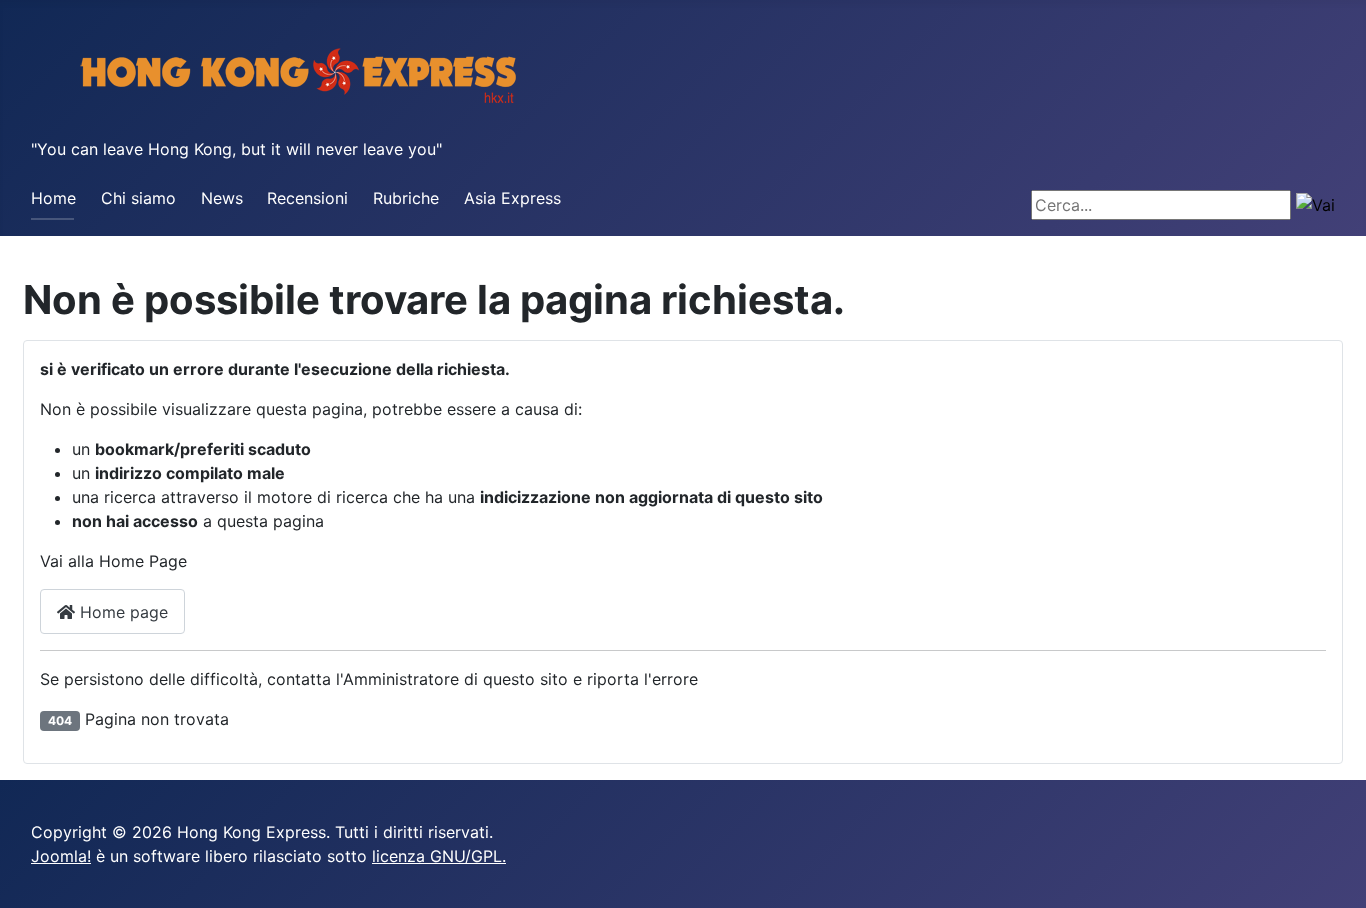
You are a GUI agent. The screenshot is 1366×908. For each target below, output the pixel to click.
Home (53, 198)
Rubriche (406, 198)
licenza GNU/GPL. (439, 856)
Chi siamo (138, 198)
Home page (121, 612)
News (222, 198)
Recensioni (307, 198)
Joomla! (61, 856)
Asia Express (512, 198)
